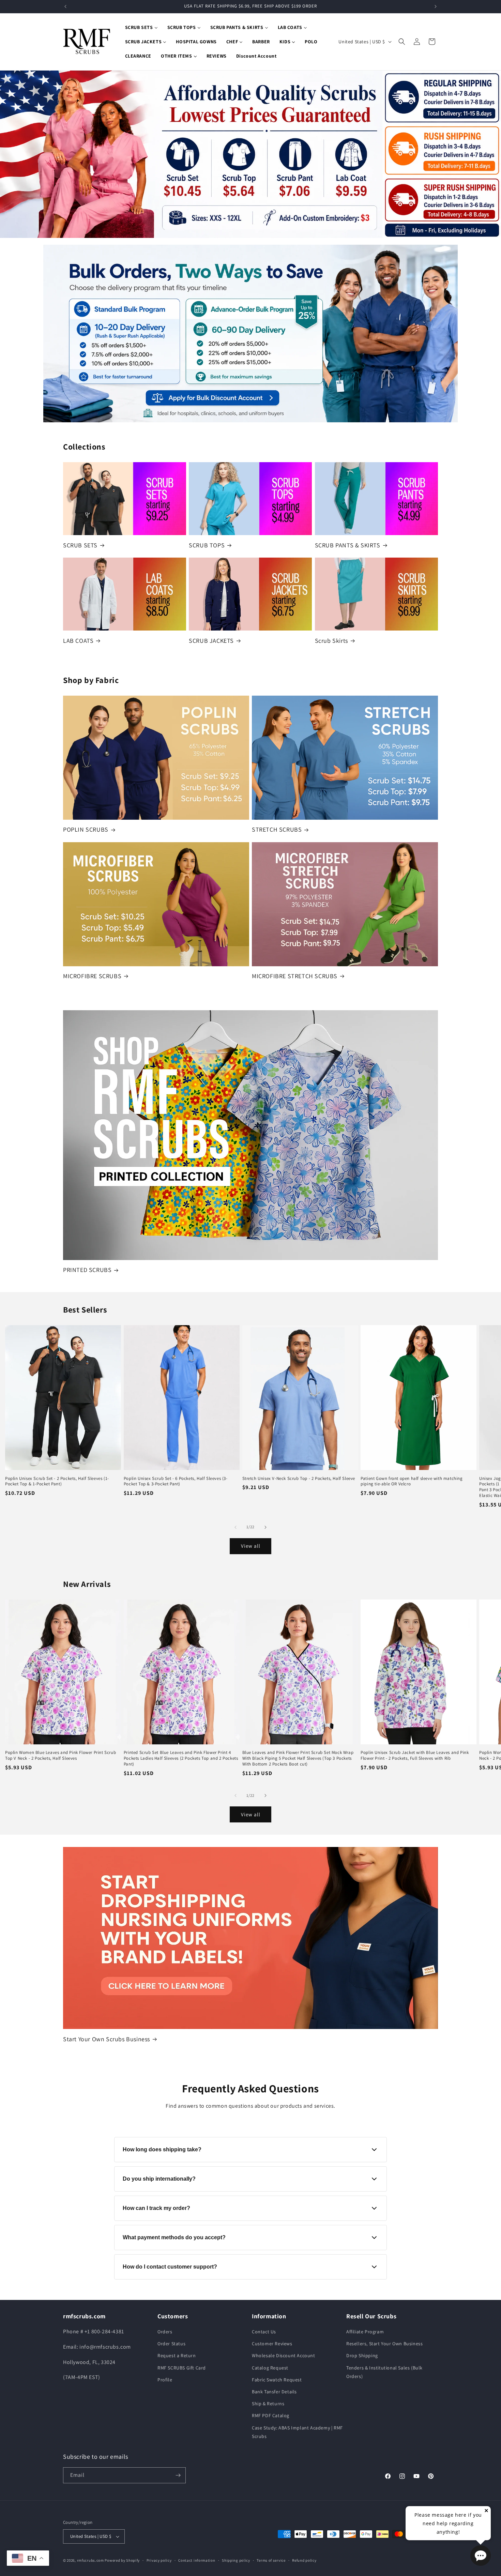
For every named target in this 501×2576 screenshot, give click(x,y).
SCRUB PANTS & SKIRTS (348, 545)
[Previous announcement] (65, 6)
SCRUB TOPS (207, 545)
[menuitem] (141, 27)
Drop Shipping (362, 2355)
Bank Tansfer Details (274, 2392)
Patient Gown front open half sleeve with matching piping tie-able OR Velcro (412, 1481)
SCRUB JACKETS (211, 641)
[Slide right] (265, 1527)
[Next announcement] (436, 6)
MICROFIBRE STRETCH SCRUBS (295, 976)
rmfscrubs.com (90, 2560)
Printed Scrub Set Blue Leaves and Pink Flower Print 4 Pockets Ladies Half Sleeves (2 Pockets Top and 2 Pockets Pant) (181, 1758)
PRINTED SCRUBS (87, 1270)
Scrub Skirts (331, 641)
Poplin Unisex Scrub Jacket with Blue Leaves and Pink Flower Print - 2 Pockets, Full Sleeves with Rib (415, 1755)
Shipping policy (236, 2560)
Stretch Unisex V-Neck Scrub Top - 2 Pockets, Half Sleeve (299, 1479)
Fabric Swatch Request (277, 2380)
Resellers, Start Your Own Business (384, 2344)
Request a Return (177, 2355)
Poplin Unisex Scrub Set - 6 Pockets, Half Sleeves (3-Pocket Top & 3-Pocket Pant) (176, 1481)
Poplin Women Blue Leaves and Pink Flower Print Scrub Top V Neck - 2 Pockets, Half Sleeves (60, 1755)
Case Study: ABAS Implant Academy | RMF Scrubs (297, 2432)
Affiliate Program (365, 2332)
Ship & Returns (268, 2404)
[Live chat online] (481, 2556)
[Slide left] (236, 1527)
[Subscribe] (178, 2475)
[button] (402, 42)
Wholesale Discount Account (284, 2355)
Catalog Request (270, 2368)
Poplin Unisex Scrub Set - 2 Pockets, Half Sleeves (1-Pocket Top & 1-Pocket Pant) (57, 1481)
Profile (165, 2380)
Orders (165, 2332)
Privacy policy (159, 2560)
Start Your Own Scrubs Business (107, 2039)
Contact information (197, 2560)
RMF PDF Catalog (271, 2415)
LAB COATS (78, 641)
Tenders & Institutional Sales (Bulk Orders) (384, 2372)
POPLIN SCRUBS (86, 829)
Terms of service (271, 2560)
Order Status (171, 2344)
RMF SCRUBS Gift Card (182, 2368)
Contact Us (264, 2332)
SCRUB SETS (80, 545)
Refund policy (304, 2560)
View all (251, 1546)
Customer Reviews (272, 2344)
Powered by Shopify (122, 2560)
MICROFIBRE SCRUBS (92, 976)
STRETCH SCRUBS (277, 829)
